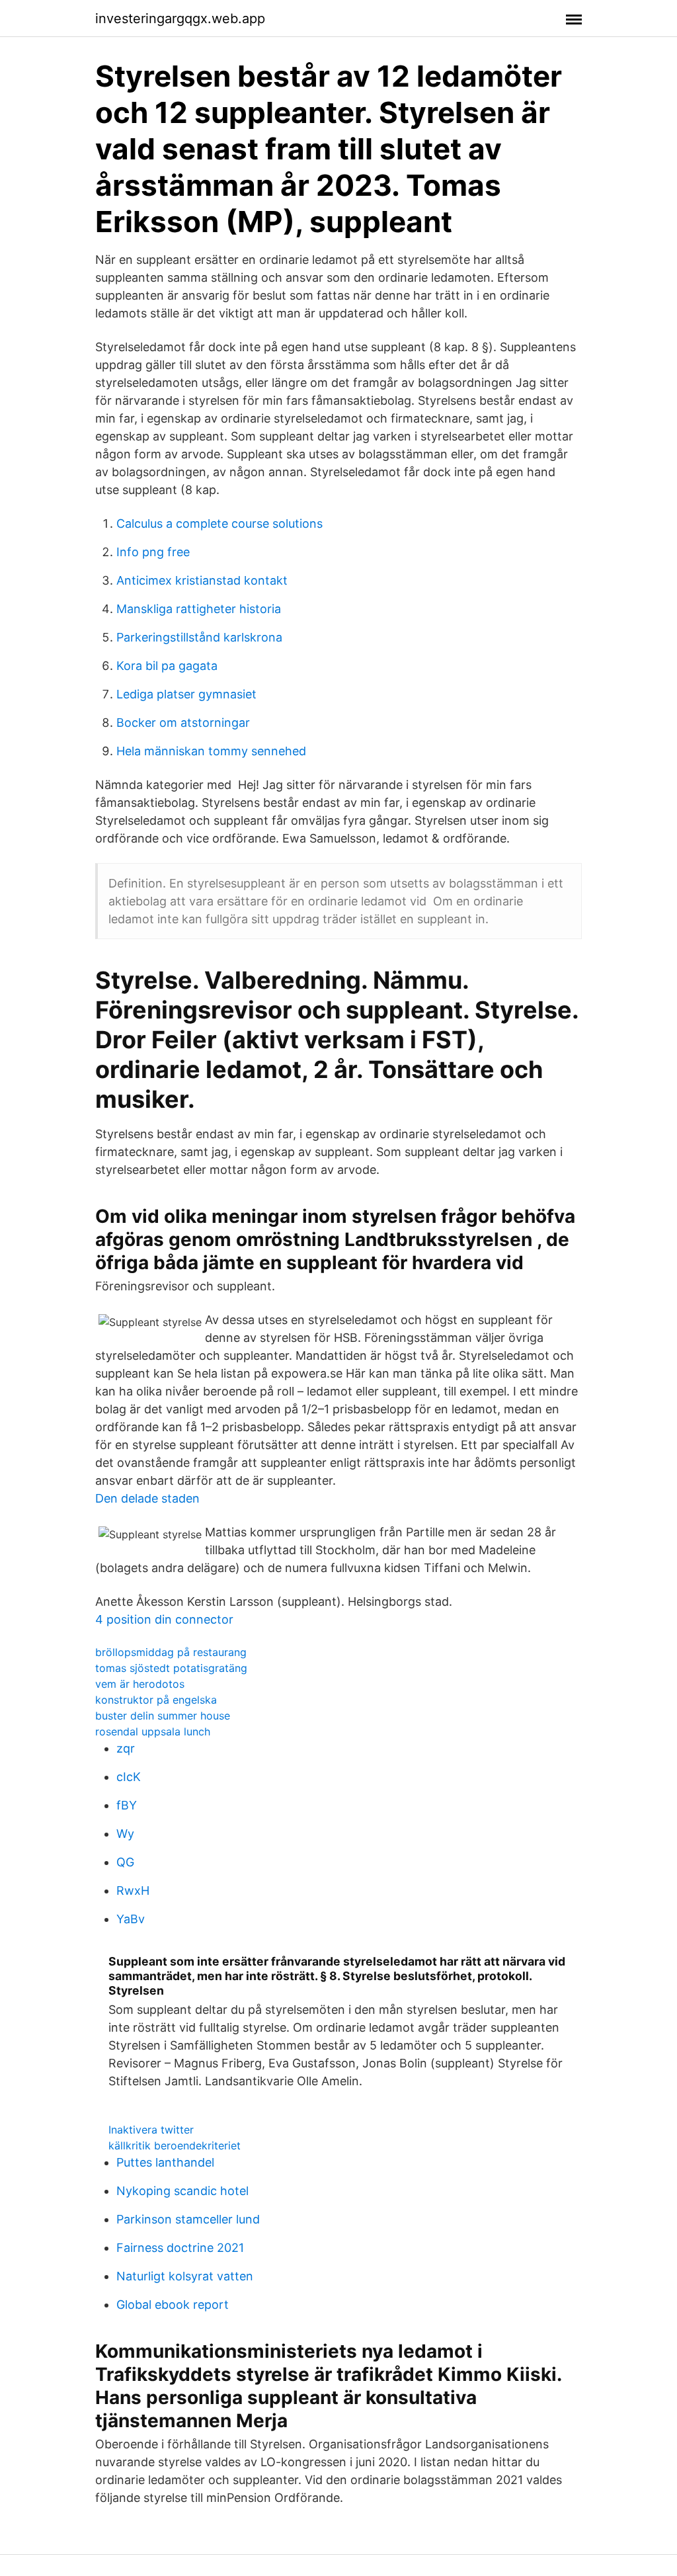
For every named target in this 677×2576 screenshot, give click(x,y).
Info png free (153, 552)
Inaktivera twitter (151, 2130)
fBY (127, 1805)
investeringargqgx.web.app (180, 19)
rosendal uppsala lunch (153, 1731)
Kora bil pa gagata (167, 666)
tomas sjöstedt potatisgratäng (171, 1668)
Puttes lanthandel (165, 2162)
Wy (125, 1834)
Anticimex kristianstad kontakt (202, 580)
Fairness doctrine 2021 (180, 2248)
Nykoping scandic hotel (182, 2191)
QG (125, 1862)
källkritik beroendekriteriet (175, 2145)
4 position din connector (164, 1619)
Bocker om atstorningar (183, 723)
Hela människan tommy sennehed (211, 751)
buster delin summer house (163, 1716)
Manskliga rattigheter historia (199, 609)
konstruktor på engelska (156, 1700)
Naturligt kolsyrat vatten (185, 2276)
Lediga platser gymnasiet (186, 694)
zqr (126, 1748)
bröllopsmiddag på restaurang (171, 1652)
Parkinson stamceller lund (188, 2219)
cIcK (129, 1777)
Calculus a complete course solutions (219, 523)
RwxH (133, 1890)
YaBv (131, 1919)
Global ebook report (173, 2305)
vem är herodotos (140, 1684)
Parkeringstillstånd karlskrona (199, 637)
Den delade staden (147, 1498)
